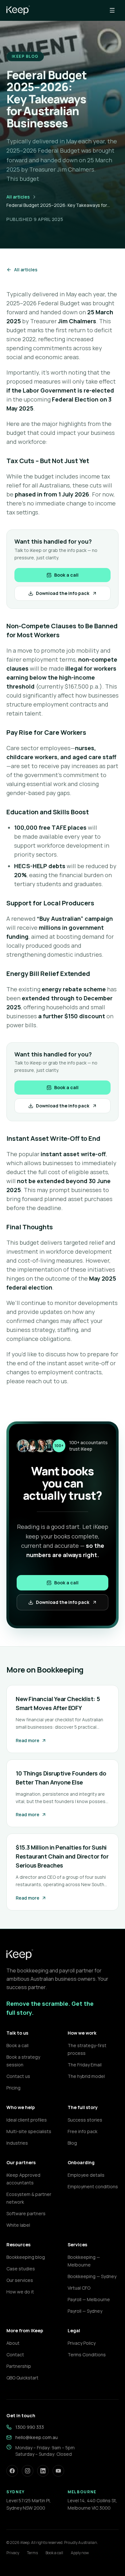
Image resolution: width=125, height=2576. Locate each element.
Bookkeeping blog (26, 2257)
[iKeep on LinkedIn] (43, 2471)
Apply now (80, 2553)
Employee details (86, 2175)
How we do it (20, 2292)
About (13, 2343)
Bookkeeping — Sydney (92, 2276)
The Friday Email (85, 2065)
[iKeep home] (18, 10)
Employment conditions (93, 2186)
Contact (15, 2355)
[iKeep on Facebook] (12, 2471)
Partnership (19, 2366)
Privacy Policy (82, 2343)
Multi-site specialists (29, 2131)
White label (18, 2225)
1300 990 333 (30, 2427)
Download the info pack (63, 593)
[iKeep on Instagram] (28, 2471)
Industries (17, 2143)
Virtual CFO (79, 2288)
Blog (72, 2143)
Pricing (13, 2088)
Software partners (26, 2213)
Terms (32, 2553)
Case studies (21, 2269)
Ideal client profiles (27, 2120)
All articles (18, 197)
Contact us (18, 2076)
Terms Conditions (87, 2355)
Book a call (66, 575)
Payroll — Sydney (85, 2311)
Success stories (85, 2120)
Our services (20, 2280)
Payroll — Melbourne (89, 2299)
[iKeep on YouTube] (58, 2471)
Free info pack (83, 2131)
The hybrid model (86, 2076)
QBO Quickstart (22, 2378)
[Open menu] (112, 10)
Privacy (13, 2553)
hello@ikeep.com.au (37, 2437)
